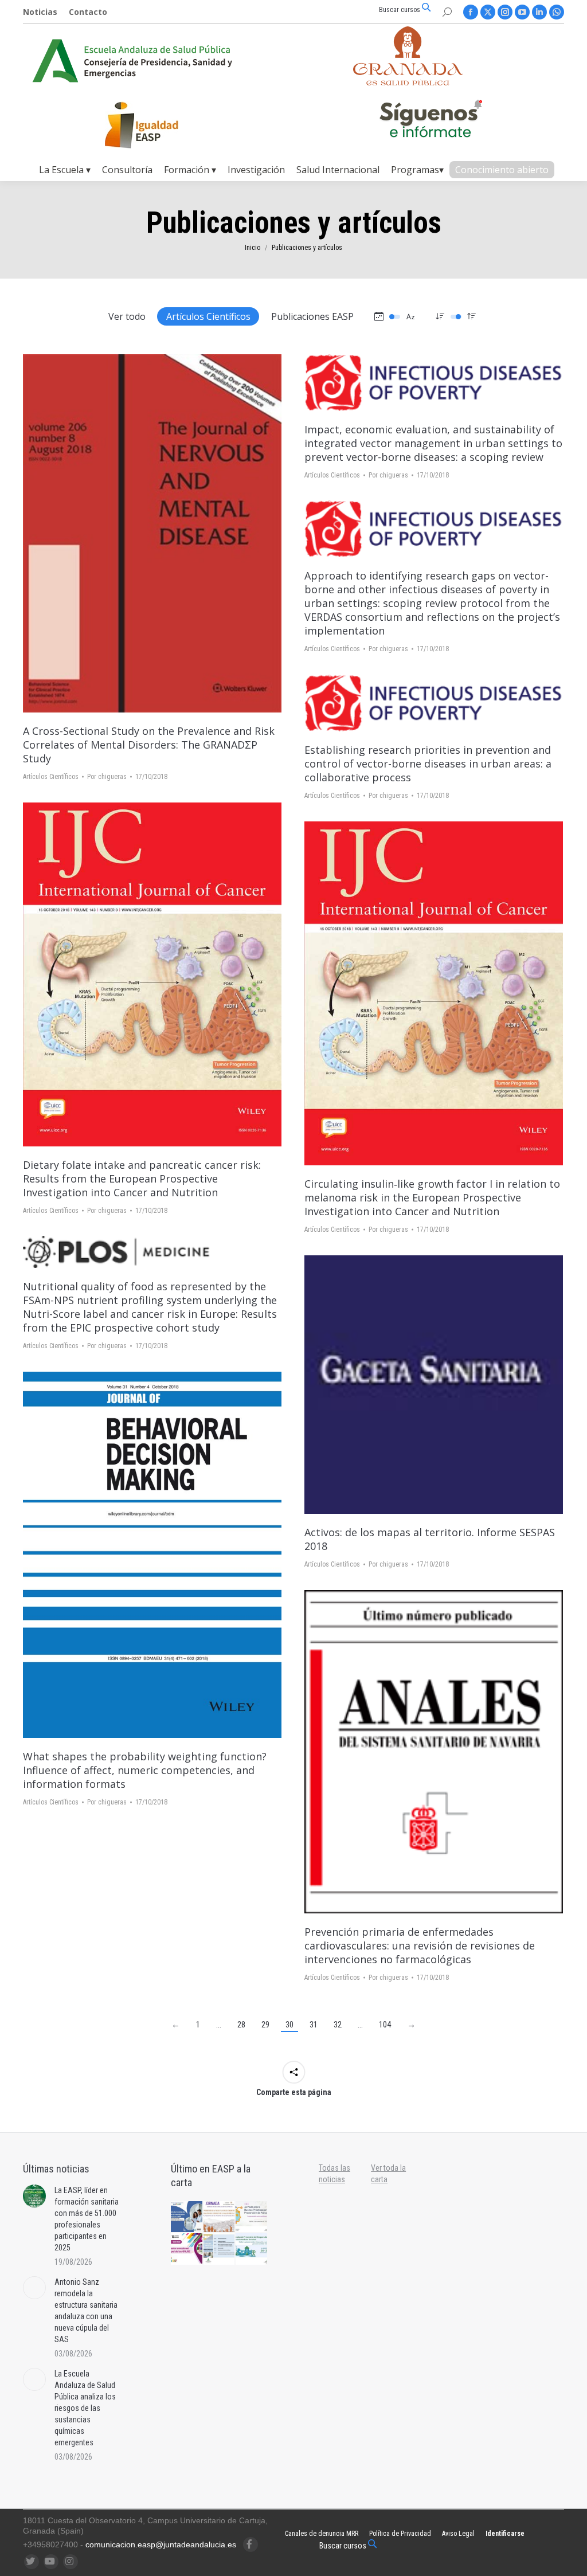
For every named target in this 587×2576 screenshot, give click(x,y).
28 (241, 2025)
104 (385, 2025)
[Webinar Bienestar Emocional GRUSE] (187, 2250)
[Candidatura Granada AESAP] (408, 82)
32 (338, 2025)
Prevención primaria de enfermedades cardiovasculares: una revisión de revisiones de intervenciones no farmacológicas (420, 1945)
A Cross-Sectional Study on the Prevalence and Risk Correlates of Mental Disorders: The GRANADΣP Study (149, 745)
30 (289, 2025)
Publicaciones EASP (312, 316)
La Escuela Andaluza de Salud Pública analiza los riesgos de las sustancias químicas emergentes (85, 2408)
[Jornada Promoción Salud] (220, 2217)
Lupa (168, 534)
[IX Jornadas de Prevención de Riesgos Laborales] (252, 2250)
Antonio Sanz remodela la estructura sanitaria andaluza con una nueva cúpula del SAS (86, 2311)
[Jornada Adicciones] (252, 2217)
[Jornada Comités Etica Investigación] (187, 2217)
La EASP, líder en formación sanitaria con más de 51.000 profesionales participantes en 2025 (87, 2219)
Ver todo (127, 316)
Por (107, 777)
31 (314, 2025)
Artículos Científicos (208, 316)
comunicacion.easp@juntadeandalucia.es (161, 2544)
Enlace (137, 534)
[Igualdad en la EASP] (160, 125)
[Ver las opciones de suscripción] (431, 121)
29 (265, 2025)
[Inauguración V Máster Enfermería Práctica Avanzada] (220, 2250)
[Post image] (34, 2196)
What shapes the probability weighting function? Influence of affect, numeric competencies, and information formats (145, 1770)
